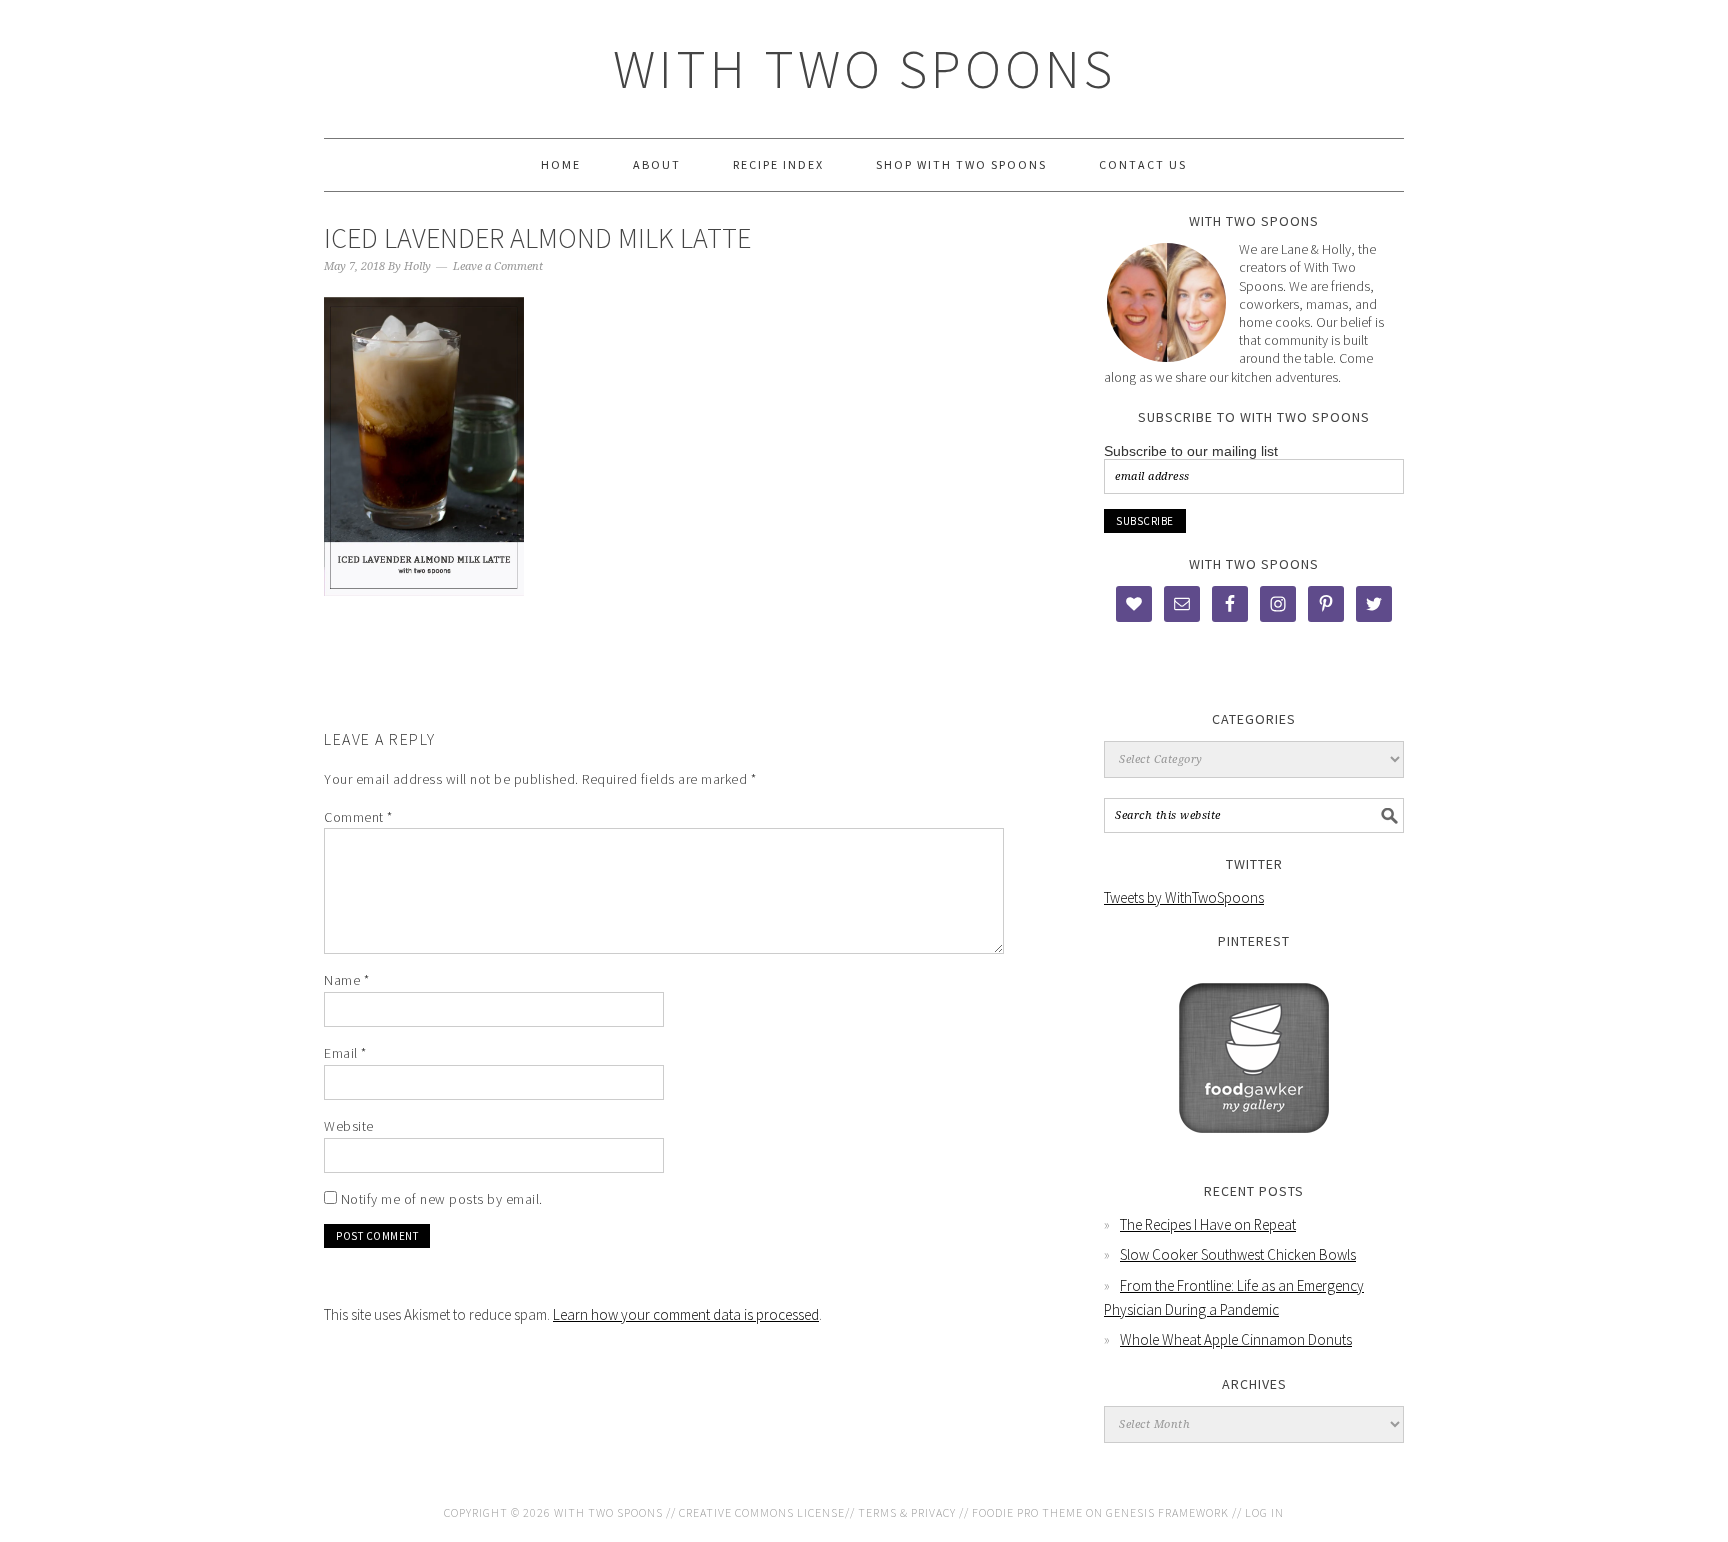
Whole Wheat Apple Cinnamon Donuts (1236, 1339)
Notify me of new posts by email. (442, 1199)
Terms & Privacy (907, 1512)
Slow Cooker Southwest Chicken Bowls (1238, 1254)
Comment (358, 817)
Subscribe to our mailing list (1191, 451)
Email (345, 1053)
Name (346, 980)
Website (349, 1126)
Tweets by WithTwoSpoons (1184, 897)
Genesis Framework (1167, 1512)
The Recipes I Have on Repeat (1208, 1224)
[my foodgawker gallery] (1254, 1147)
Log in (1264, 1512)
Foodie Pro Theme (1027, 1512)
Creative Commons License (762, 1512)
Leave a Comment (498, 266)
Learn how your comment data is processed (686, 1314)
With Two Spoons (864, 68)
